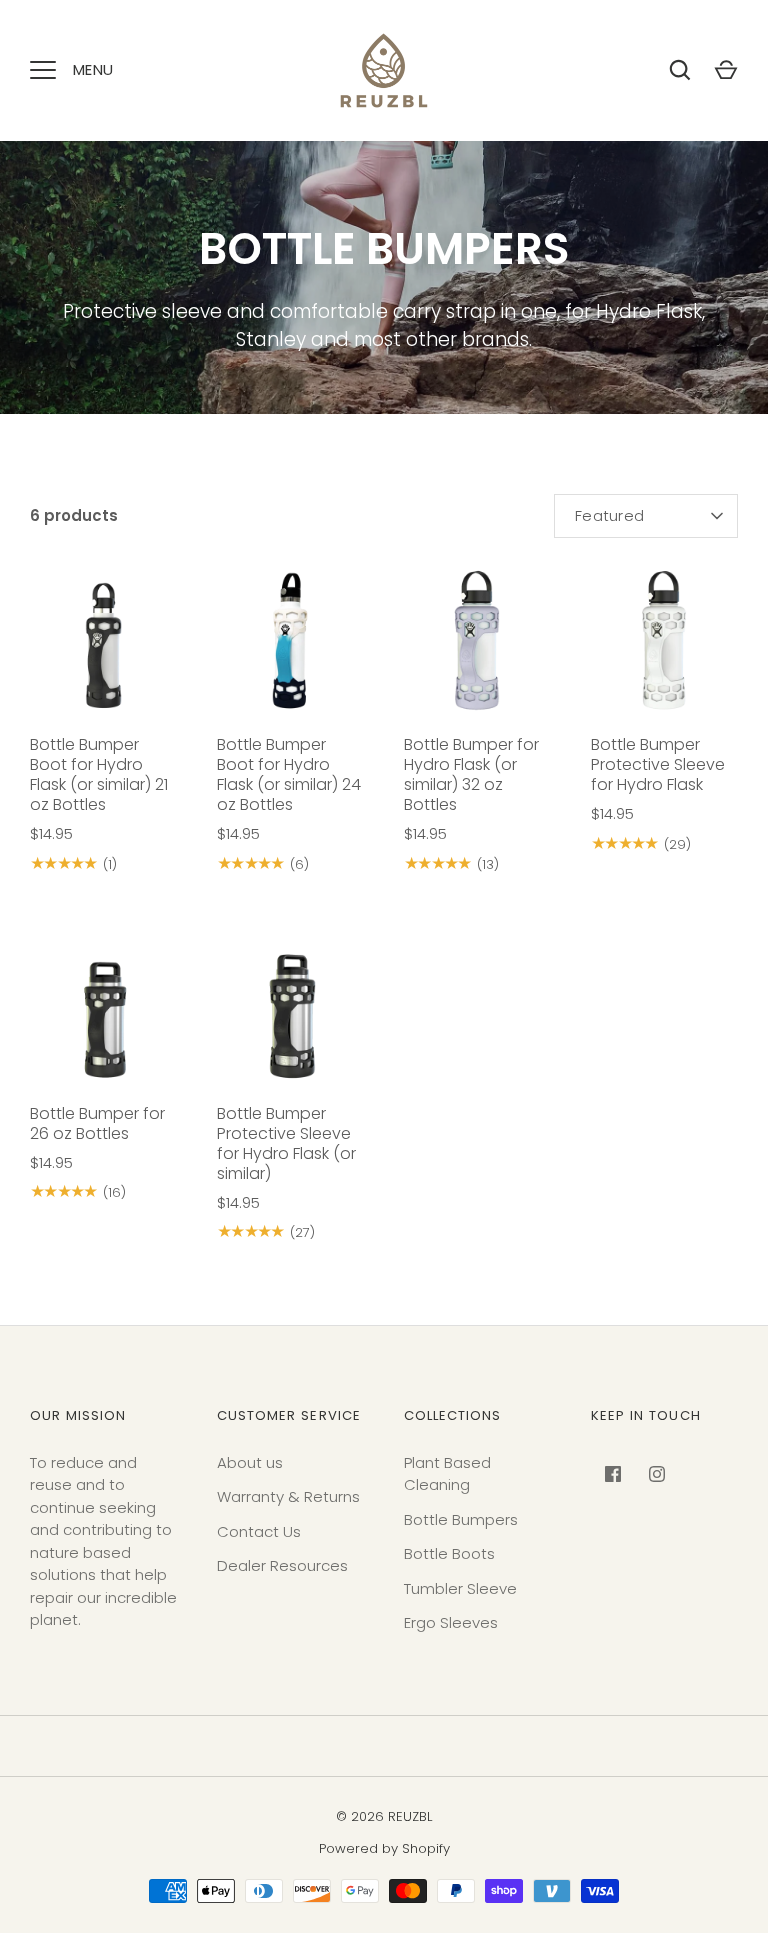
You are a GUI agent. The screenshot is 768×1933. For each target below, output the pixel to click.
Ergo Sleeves (451, 1622)
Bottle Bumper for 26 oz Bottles (97, 1123)
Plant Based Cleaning (447, 1474)
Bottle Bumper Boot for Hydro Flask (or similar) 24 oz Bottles (289, 774)
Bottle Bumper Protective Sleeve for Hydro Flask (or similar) (286, 1143)
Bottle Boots (449, 1553)
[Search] (680, 70)
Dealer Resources (282, 1565)
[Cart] (726, 70)
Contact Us (259, 1531)
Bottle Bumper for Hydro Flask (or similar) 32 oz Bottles (471, 774)
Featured (609, 515)
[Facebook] (613, 1474)
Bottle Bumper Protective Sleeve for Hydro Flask (658, 764)
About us (250, 1462)
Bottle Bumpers (461, 1519)
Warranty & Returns (288, 1496)
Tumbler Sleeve (460, 1588)
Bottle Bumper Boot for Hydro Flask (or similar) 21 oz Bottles (99, 774)
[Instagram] (657, 1474)
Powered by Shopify (384, 1848)
